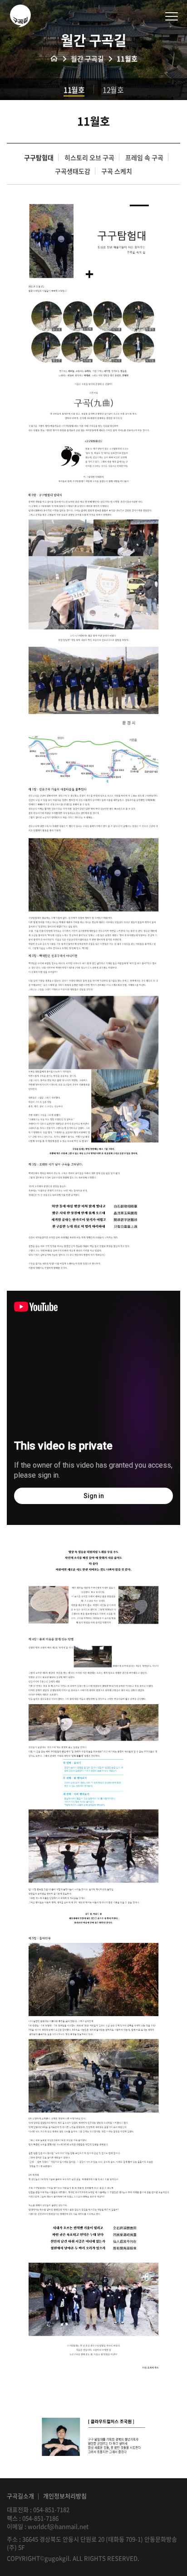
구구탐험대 (39, 158)
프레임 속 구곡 (144, 158)
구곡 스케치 (117, 171)
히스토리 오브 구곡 (89, 158)
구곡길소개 (20, 2496)
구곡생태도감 (73, 171)
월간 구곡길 (87, 59)
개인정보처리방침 (65, 2496)
